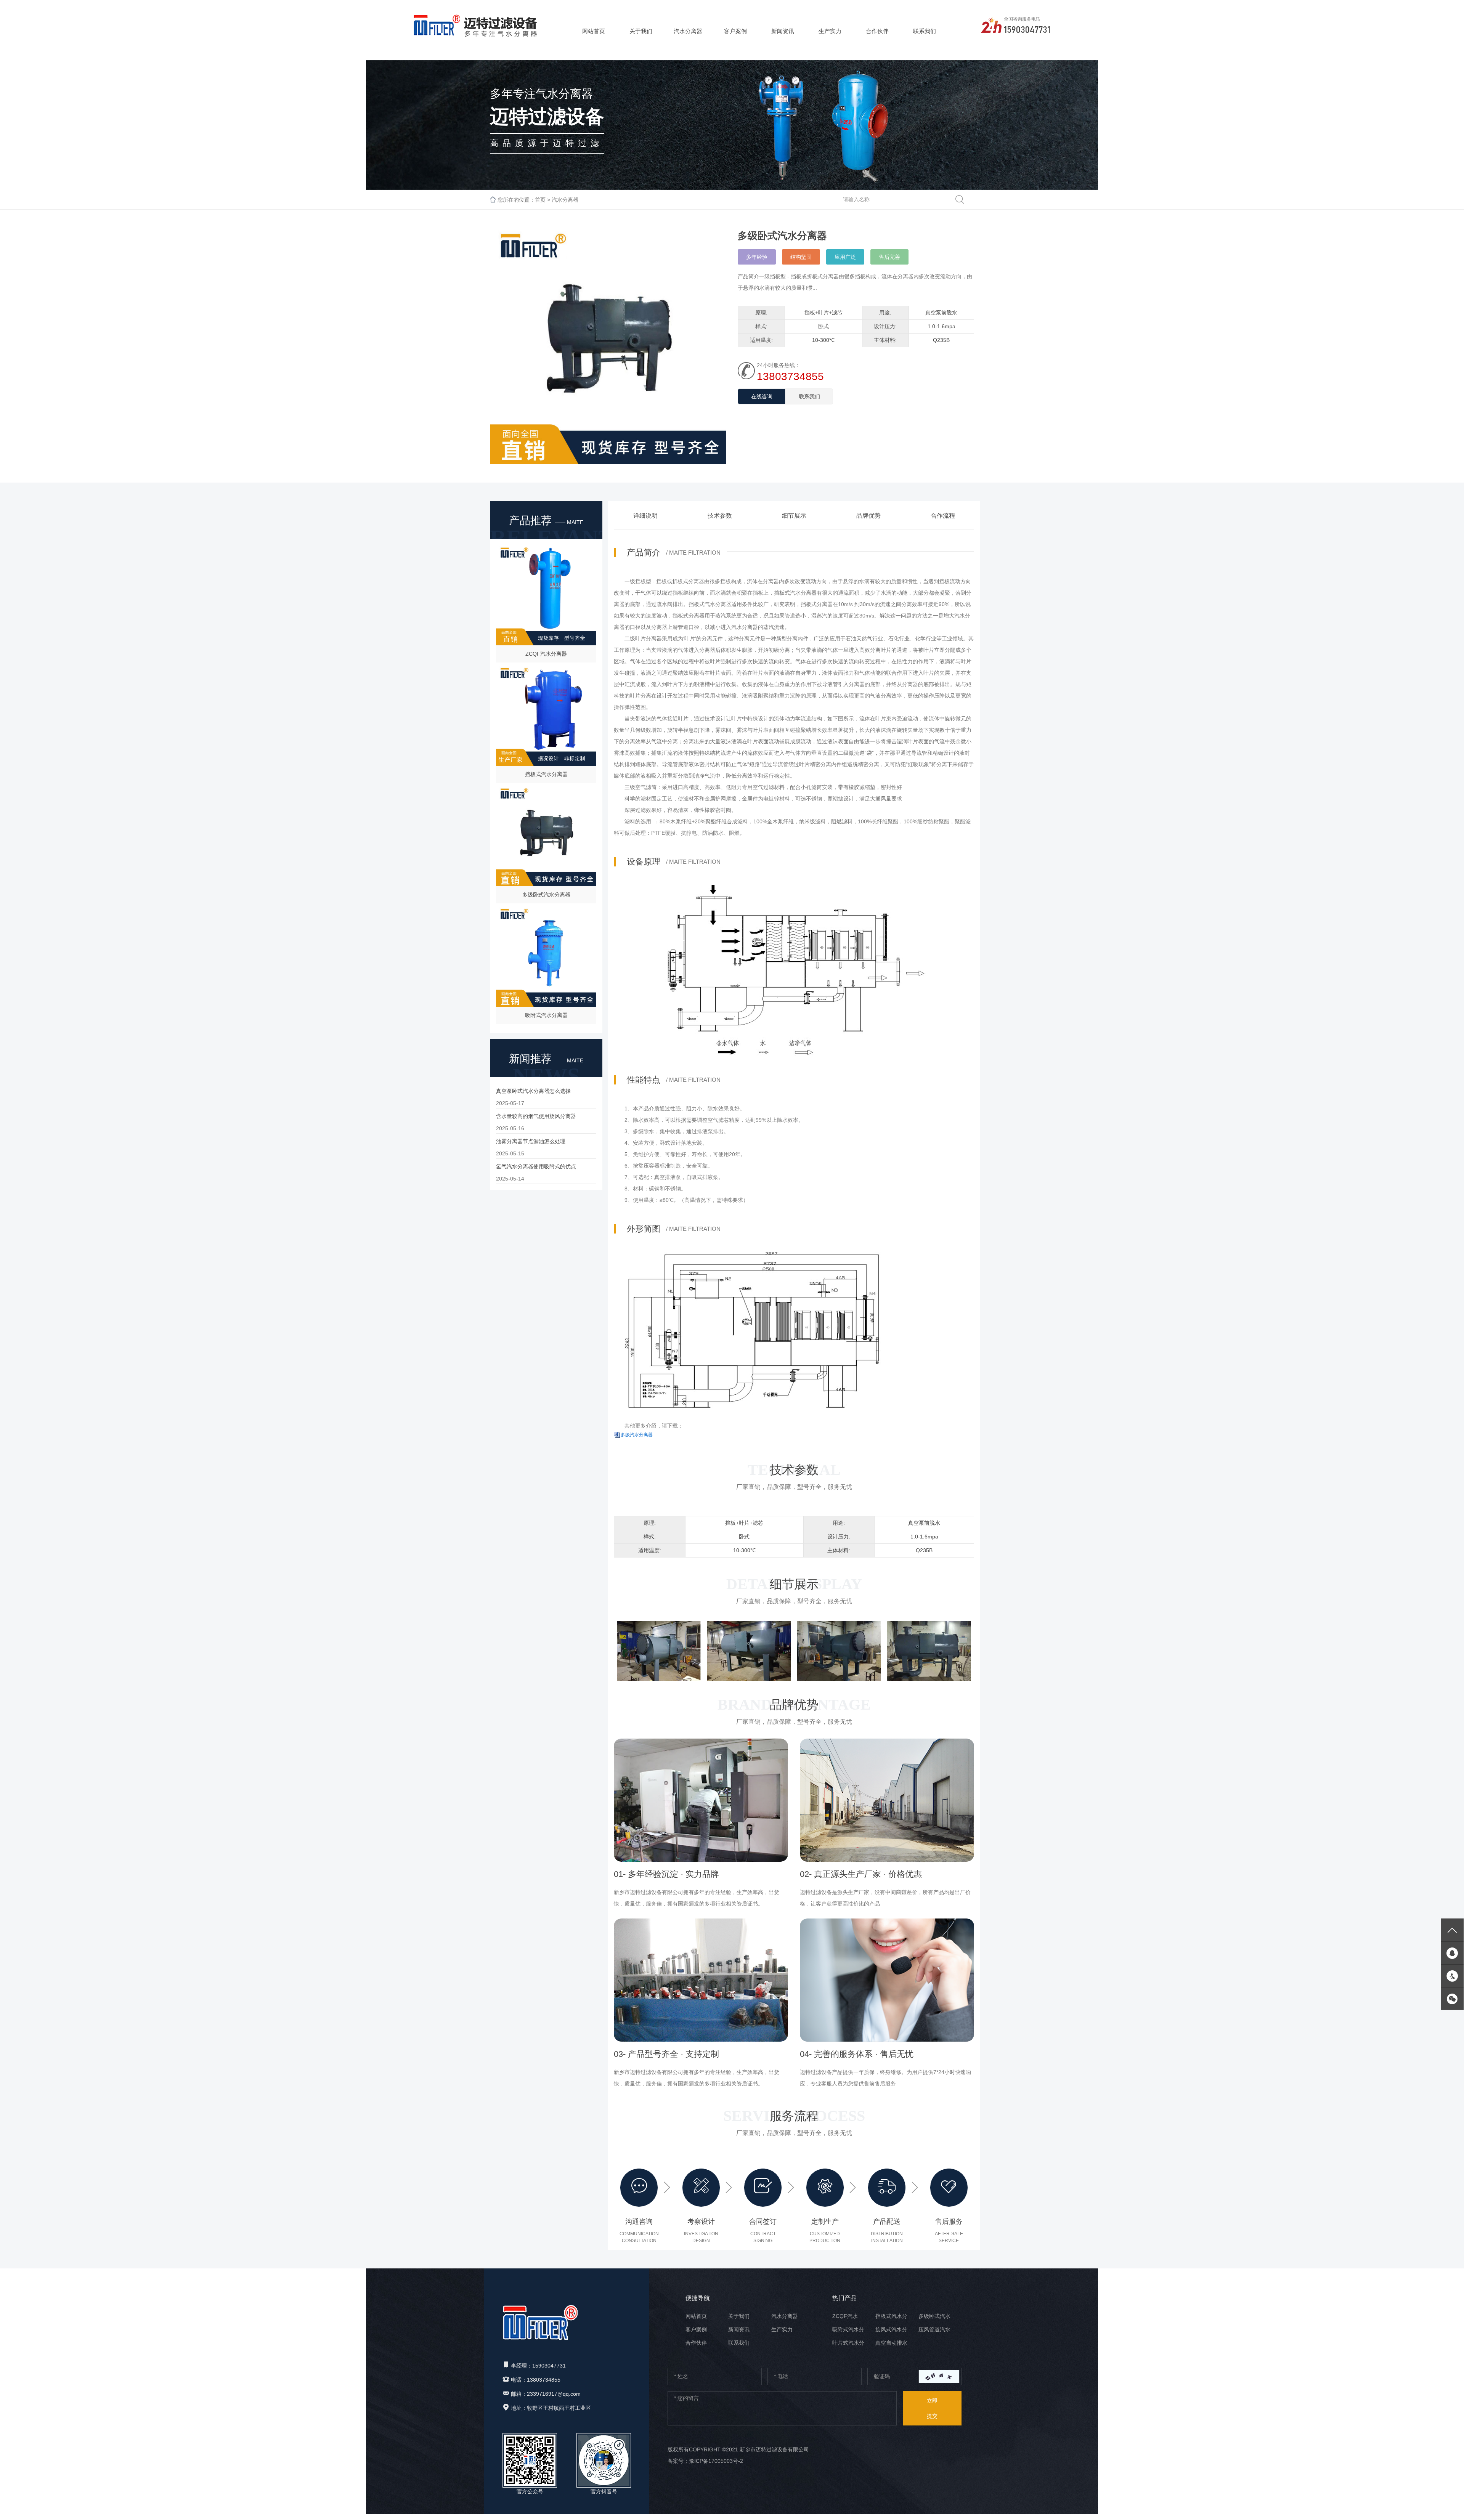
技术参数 (720, 516)
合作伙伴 (877, 31)
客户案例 (735, 31)
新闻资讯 (783, 31)
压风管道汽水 (934, 2329)
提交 (932, 2408)
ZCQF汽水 (845, 2316)
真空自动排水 (891, 2343)
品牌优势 (868, 516)
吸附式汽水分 (848, 2329)
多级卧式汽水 (934, 2316)
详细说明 (645, 516)
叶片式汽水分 (848, 2343)
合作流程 (943, 516)
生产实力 (830, 31)
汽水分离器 (688, 31)
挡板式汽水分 (891, 2316)
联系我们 (925, 31)
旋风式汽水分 (891, 2329)
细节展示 (794, 516)
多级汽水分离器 (637, 1435)
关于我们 (641, 31)
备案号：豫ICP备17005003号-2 (705, 2461)
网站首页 (594, 31)
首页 (540, 200)
